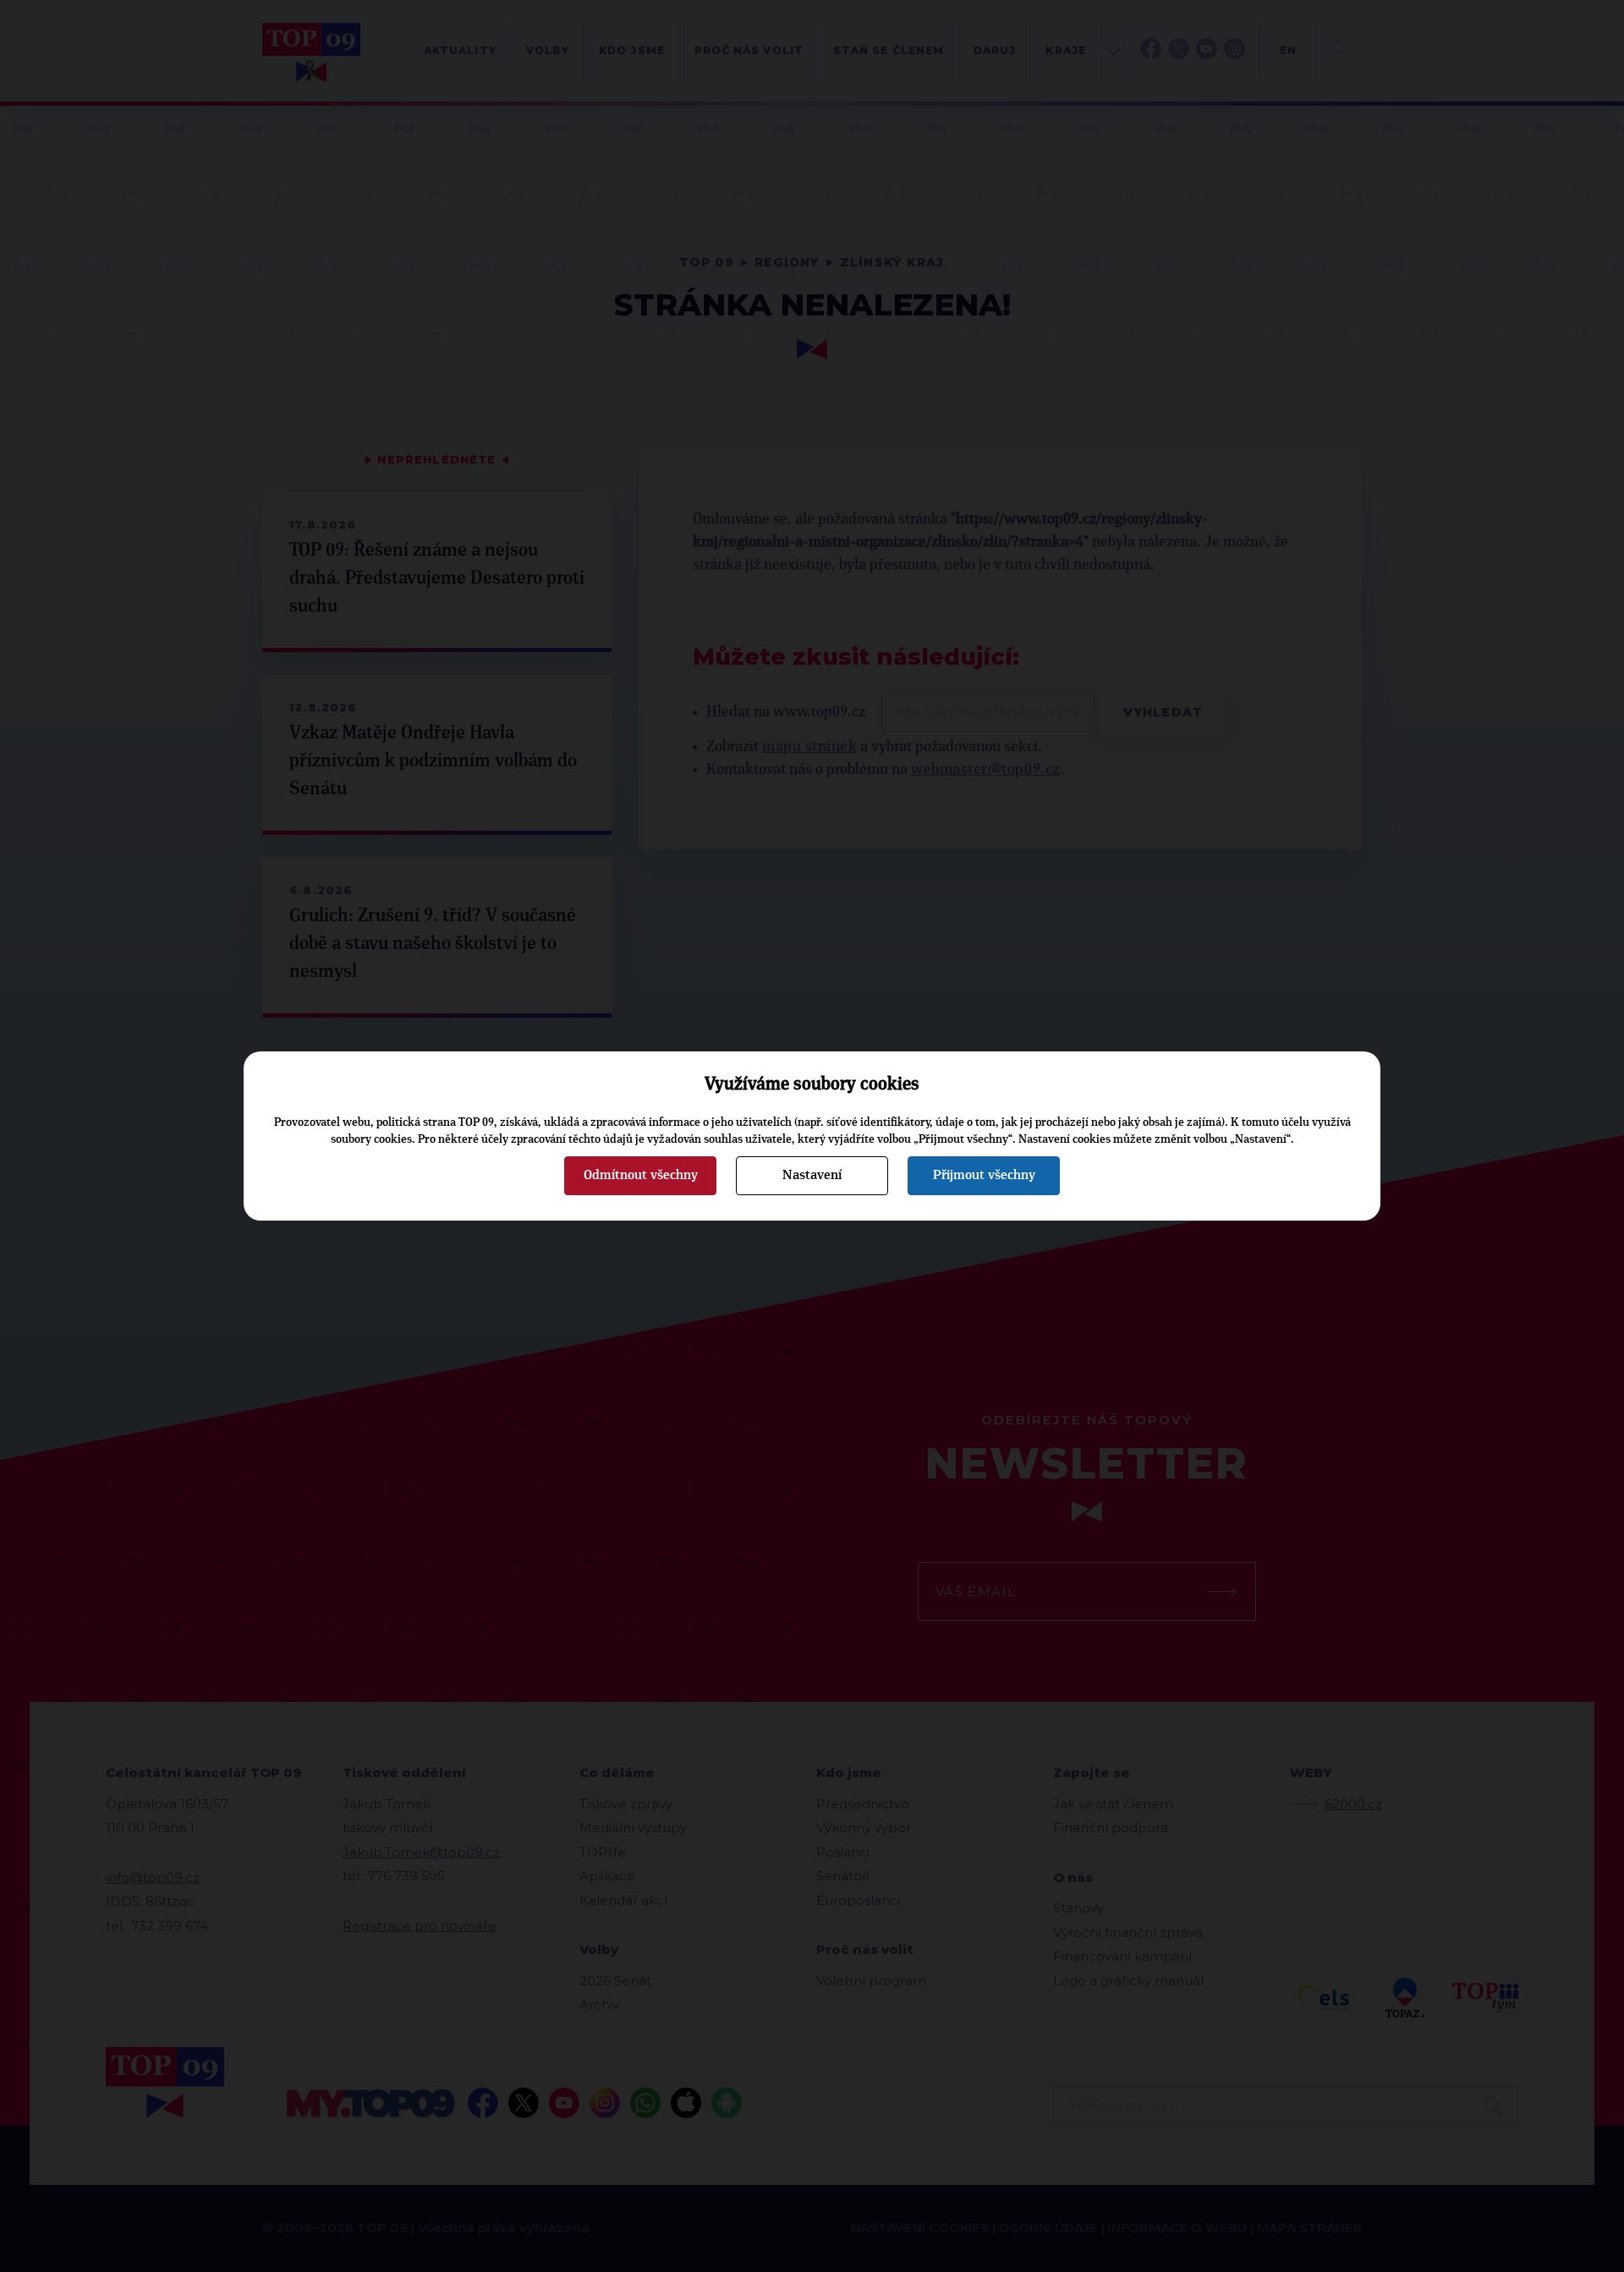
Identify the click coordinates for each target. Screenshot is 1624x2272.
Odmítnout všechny (641, 1175)
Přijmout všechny (984, 1175)
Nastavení (812, 1175)
